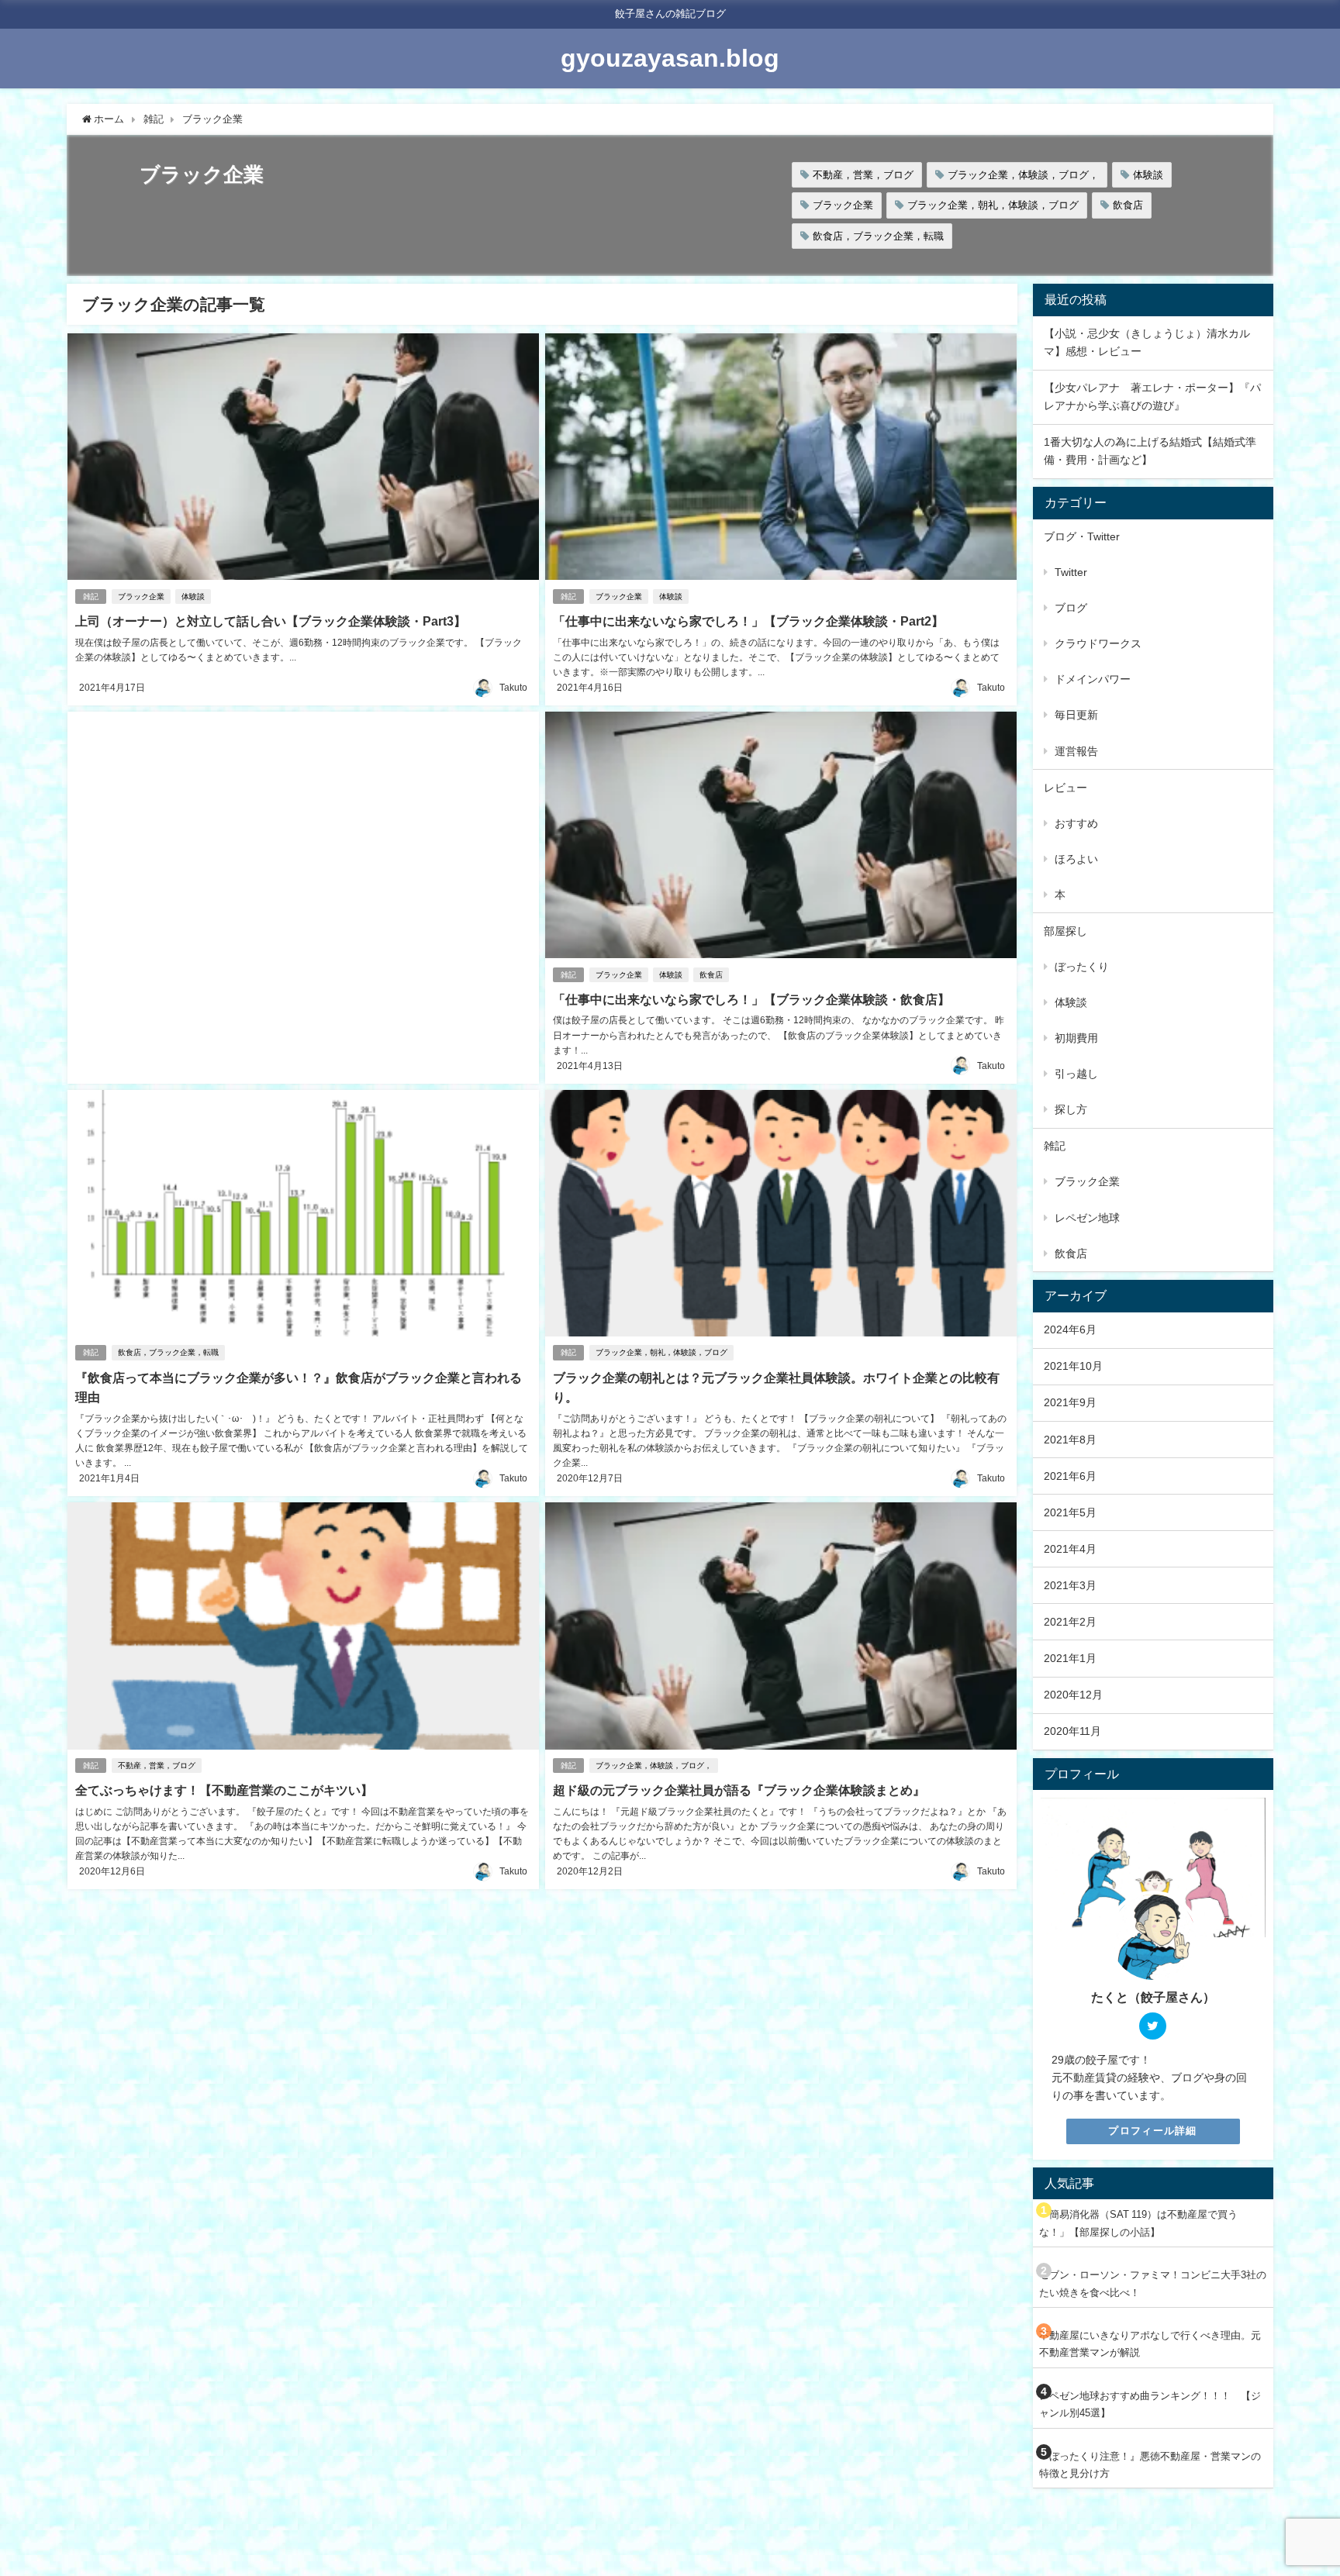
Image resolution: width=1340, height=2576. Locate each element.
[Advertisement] (303, 886)
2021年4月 (1070, 1549)
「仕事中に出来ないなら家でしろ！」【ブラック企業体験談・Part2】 (748, 621)
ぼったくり (1082, 967)
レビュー (1065, 788)
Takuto (513, 688)
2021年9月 (1070, 1402)
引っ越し (1076, 1074)
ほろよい (1076, 859)
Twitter (1071, 572)
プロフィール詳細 (1152, 2131)
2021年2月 (1070, 1622)
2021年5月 (1070, 1512)
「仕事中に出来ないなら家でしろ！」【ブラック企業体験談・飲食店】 (751, 999)
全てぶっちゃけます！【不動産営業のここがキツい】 (224, 1790)
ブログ (1071, 608)
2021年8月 (1070, 1440)
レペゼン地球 (1087, 1218)
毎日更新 (1076, 715)
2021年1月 (1070, 1658)
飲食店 (1128, 205)
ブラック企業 (843, 205)
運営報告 (1076, 751)
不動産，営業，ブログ (863, 175)
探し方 (1071, 1109)
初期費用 (1076, 1038)
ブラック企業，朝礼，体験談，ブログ (993, 205)
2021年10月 (1073, 1366)
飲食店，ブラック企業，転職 (878, 236)
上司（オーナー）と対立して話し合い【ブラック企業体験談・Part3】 (271, 621)
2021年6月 (1070, 1476)
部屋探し (1065, 931)
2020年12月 (1073, 1695)
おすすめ (1076, 823)
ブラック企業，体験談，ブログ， (1023, 175)
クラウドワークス (1098, 643)
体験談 (1148, 175)
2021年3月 (1070, 1585)
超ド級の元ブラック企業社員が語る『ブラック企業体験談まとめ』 (739, 1790)
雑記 (91, 597)
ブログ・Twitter (1082, 536)
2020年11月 (1072, 1731)
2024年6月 (1070, 1329)
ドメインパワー (1093, 679)
